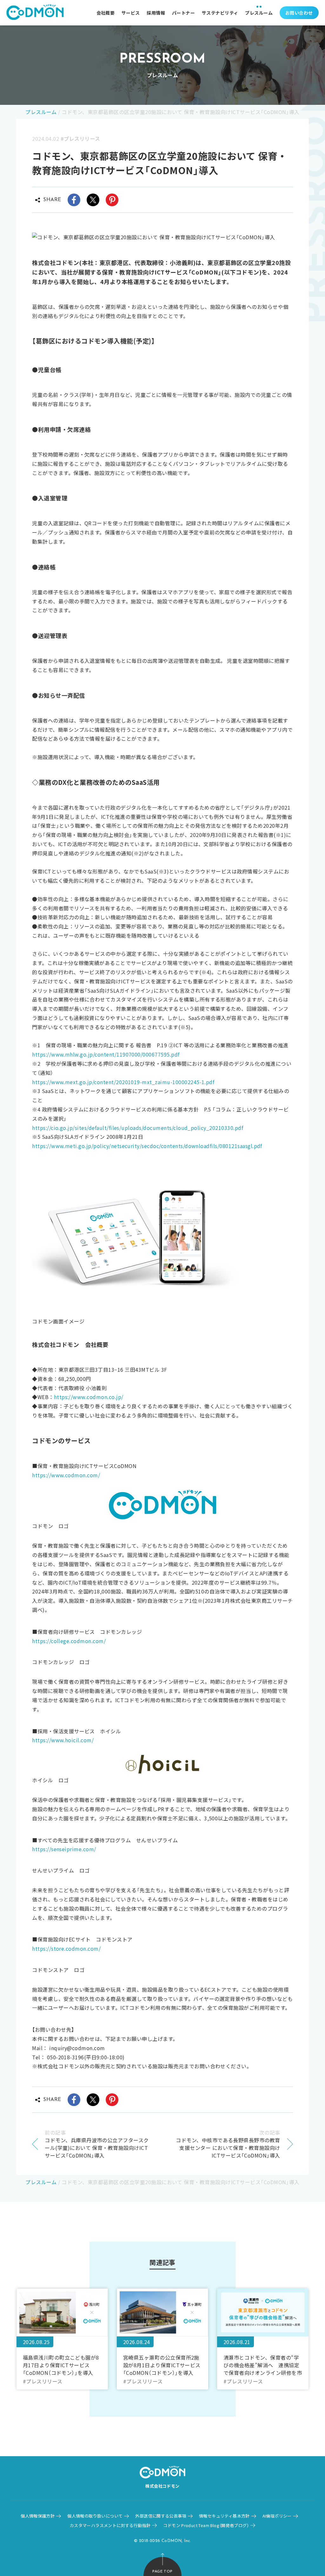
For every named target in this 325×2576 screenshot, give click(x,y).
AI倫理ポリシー (277, 2516)
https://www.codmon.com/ (66, 1475)
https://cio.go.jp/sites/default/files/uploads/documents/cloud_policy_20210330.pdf (138, 1128)
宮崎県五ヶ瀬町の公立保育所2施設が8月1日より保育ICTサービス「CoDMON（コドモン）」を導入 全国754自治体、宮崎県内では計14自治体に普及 (162, 2365)
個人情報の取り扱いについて (95, 2516)
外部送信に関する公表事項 (161, 2516)
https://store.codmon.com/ (66, 1948)
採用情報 (156, 13)
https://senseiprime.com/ (64, 1849)
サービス (131, 13)
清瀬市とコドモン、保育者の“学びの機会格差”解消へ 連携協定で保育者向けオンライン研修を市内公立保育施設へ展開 (263, 2365)
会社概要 (106, 13)
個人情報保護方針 (38, 2516)
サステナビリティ (220, 13)
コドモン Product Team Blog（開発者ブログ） (206, 2525)
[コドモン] (35, 13)
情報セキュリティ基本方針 (224, 2516)
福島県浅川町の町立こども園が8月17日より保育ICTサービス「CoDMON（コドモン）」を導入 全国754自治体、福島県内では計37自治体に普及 (61, 2365)
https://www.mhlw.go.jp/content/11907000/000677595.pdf (106, 1054)
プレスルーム (259, 13)
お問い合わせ (299, 13)
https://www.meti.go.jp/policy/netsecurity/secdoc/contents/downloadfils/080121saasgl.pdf (147, 1146)
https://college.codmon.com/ (69, 1641)
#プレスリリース (80, 139)
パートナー (183, 13)
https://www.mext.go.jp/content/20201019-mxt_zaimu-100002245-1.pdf (123, 1082)
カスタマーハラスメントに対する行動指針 (110, 2525)
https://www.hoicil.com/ (63, 1740)
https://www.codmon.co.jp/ (89, 1397)
